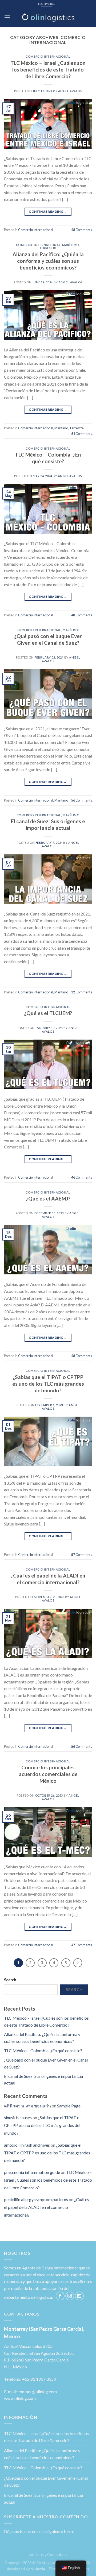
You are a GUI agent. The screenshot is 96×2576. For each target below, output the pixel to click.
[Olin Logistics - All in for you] (48, 17)
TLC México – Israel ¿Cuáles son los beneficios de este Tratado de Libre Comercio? (48, 70)
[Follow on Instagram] (70, 2296)
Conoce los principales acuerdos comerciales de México (48, 1774)
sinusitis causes (18, 2117)
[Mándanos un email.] (79, 2296)
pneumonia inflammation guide (32, 2172)
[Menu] (7, 17)
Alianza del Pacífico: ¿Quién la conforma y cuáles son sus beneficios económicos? (48, 261)
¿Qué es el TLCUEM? (48, 1013)
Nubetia (38, 2569)
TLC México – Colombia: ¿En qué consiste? (48, 458)
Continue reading (48, 211)
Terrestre (48, 248)
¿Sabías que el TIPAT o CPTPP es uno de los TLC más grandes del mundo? (48, 1384)
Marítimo (71, 245)
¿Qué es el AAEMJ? (48, 1198)
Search (10, 1980)
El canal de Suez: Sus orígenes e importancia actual (48, 825)
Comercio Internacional (48, 56)
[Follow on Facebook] (60, 2296)
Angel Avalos (70, 91)
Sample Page (69, 2106)
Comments (82, 230)
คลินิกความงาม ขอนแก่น (27, 2106)
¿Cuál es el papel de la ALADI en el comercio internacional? (48, 1579)
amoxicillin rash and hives (27, 2145)
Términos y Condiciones (48, 2555)
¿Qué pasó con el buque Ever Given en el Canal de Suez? (48, 639)
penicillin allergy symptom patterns (36, 2199)
